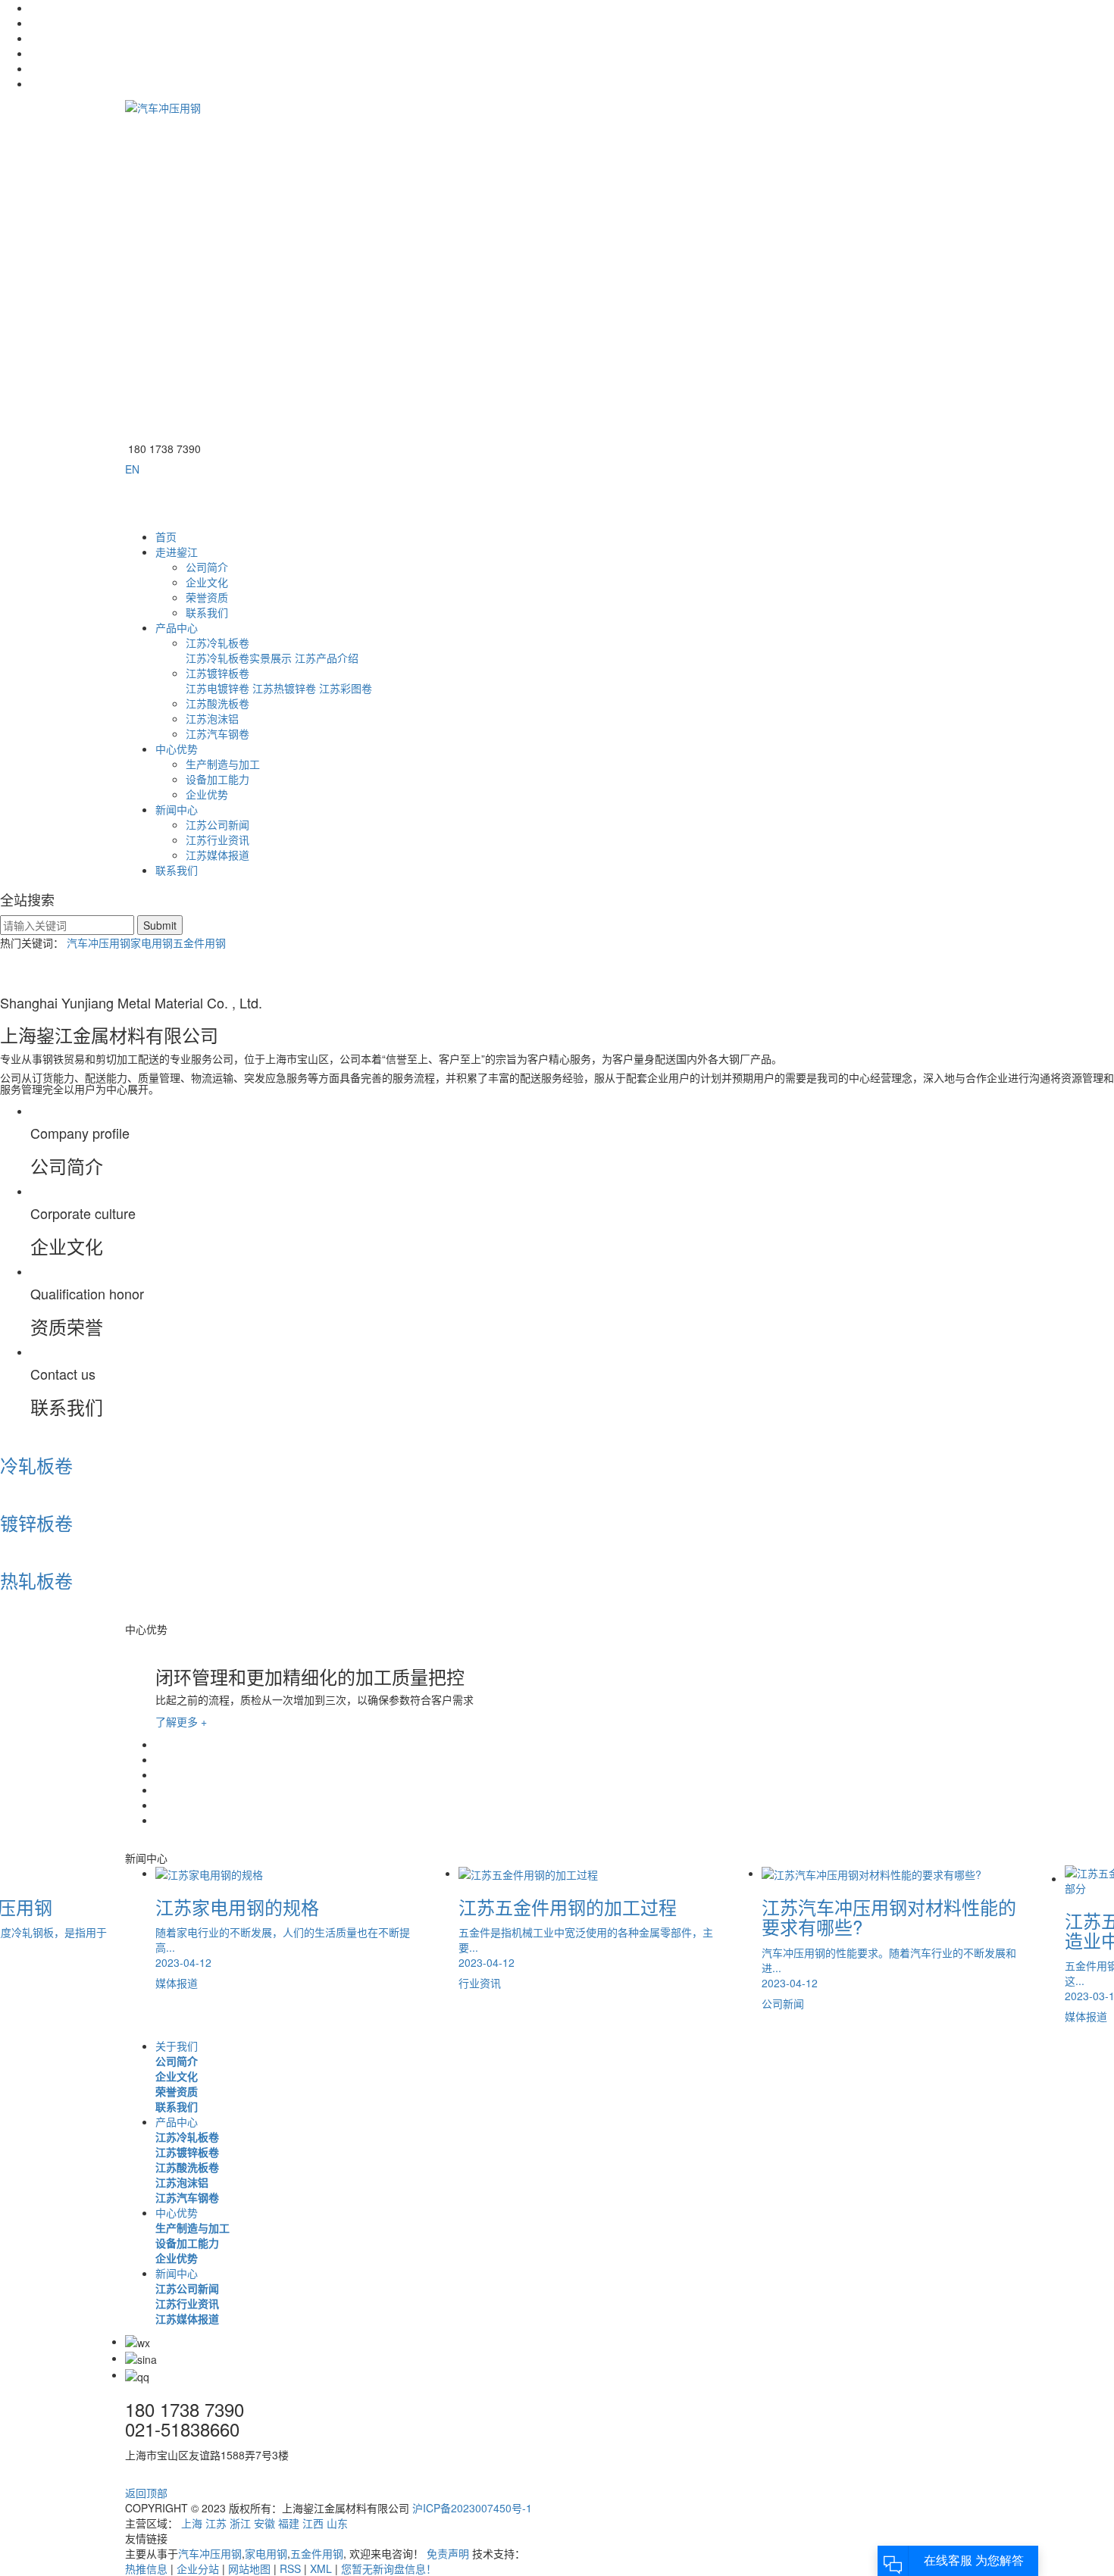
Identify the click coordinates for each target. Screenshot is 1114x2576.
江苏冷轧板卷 (217, 642)
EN (132, 469)
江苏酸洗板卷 (217, 703)
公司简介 (207, 567)
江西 (313, 2523)
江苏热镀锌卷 (284, 688)
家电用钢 (152, 943)
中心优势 (177, 749)
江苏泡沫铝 (212, 718)
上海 (192, 2523)
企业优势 (207, 794)
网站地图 (249, 2568)
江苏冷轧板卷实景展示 (239, 658)
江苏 (216, 2523)
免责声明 (448, 2553)
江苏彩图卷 (346, 688)
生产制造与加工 (223, 764)
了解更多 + (181, 1721)
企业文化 (207, 582)
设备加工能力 (217, 779)
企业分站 (198, 2568)
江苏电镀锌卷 (217, 688)
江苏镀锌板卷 (217, 673)
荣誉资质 (207, 597)
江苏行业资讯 (217, 839)
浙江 (240, 2523)
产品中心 (177, 627)
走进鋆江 (177, 552)
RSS (290, 2568)
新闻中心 (177, 809)
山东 (337, 2523)
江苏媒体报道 (217, 855)
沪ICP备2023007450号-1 (472, 2508)
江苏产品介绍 (327, 658)
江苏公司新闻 (217, 824)
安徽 (264, 2523)
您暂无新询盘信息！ (389, 2568)
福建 (289, 2523)
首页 (166, 536)
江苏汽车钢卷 (217, 733)
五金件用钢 (199, 943)
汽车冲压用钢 (99, 943)
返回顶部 (148, 2493)
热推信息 (146, 2568)
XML (321, 2568)
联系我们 (207, 612)
